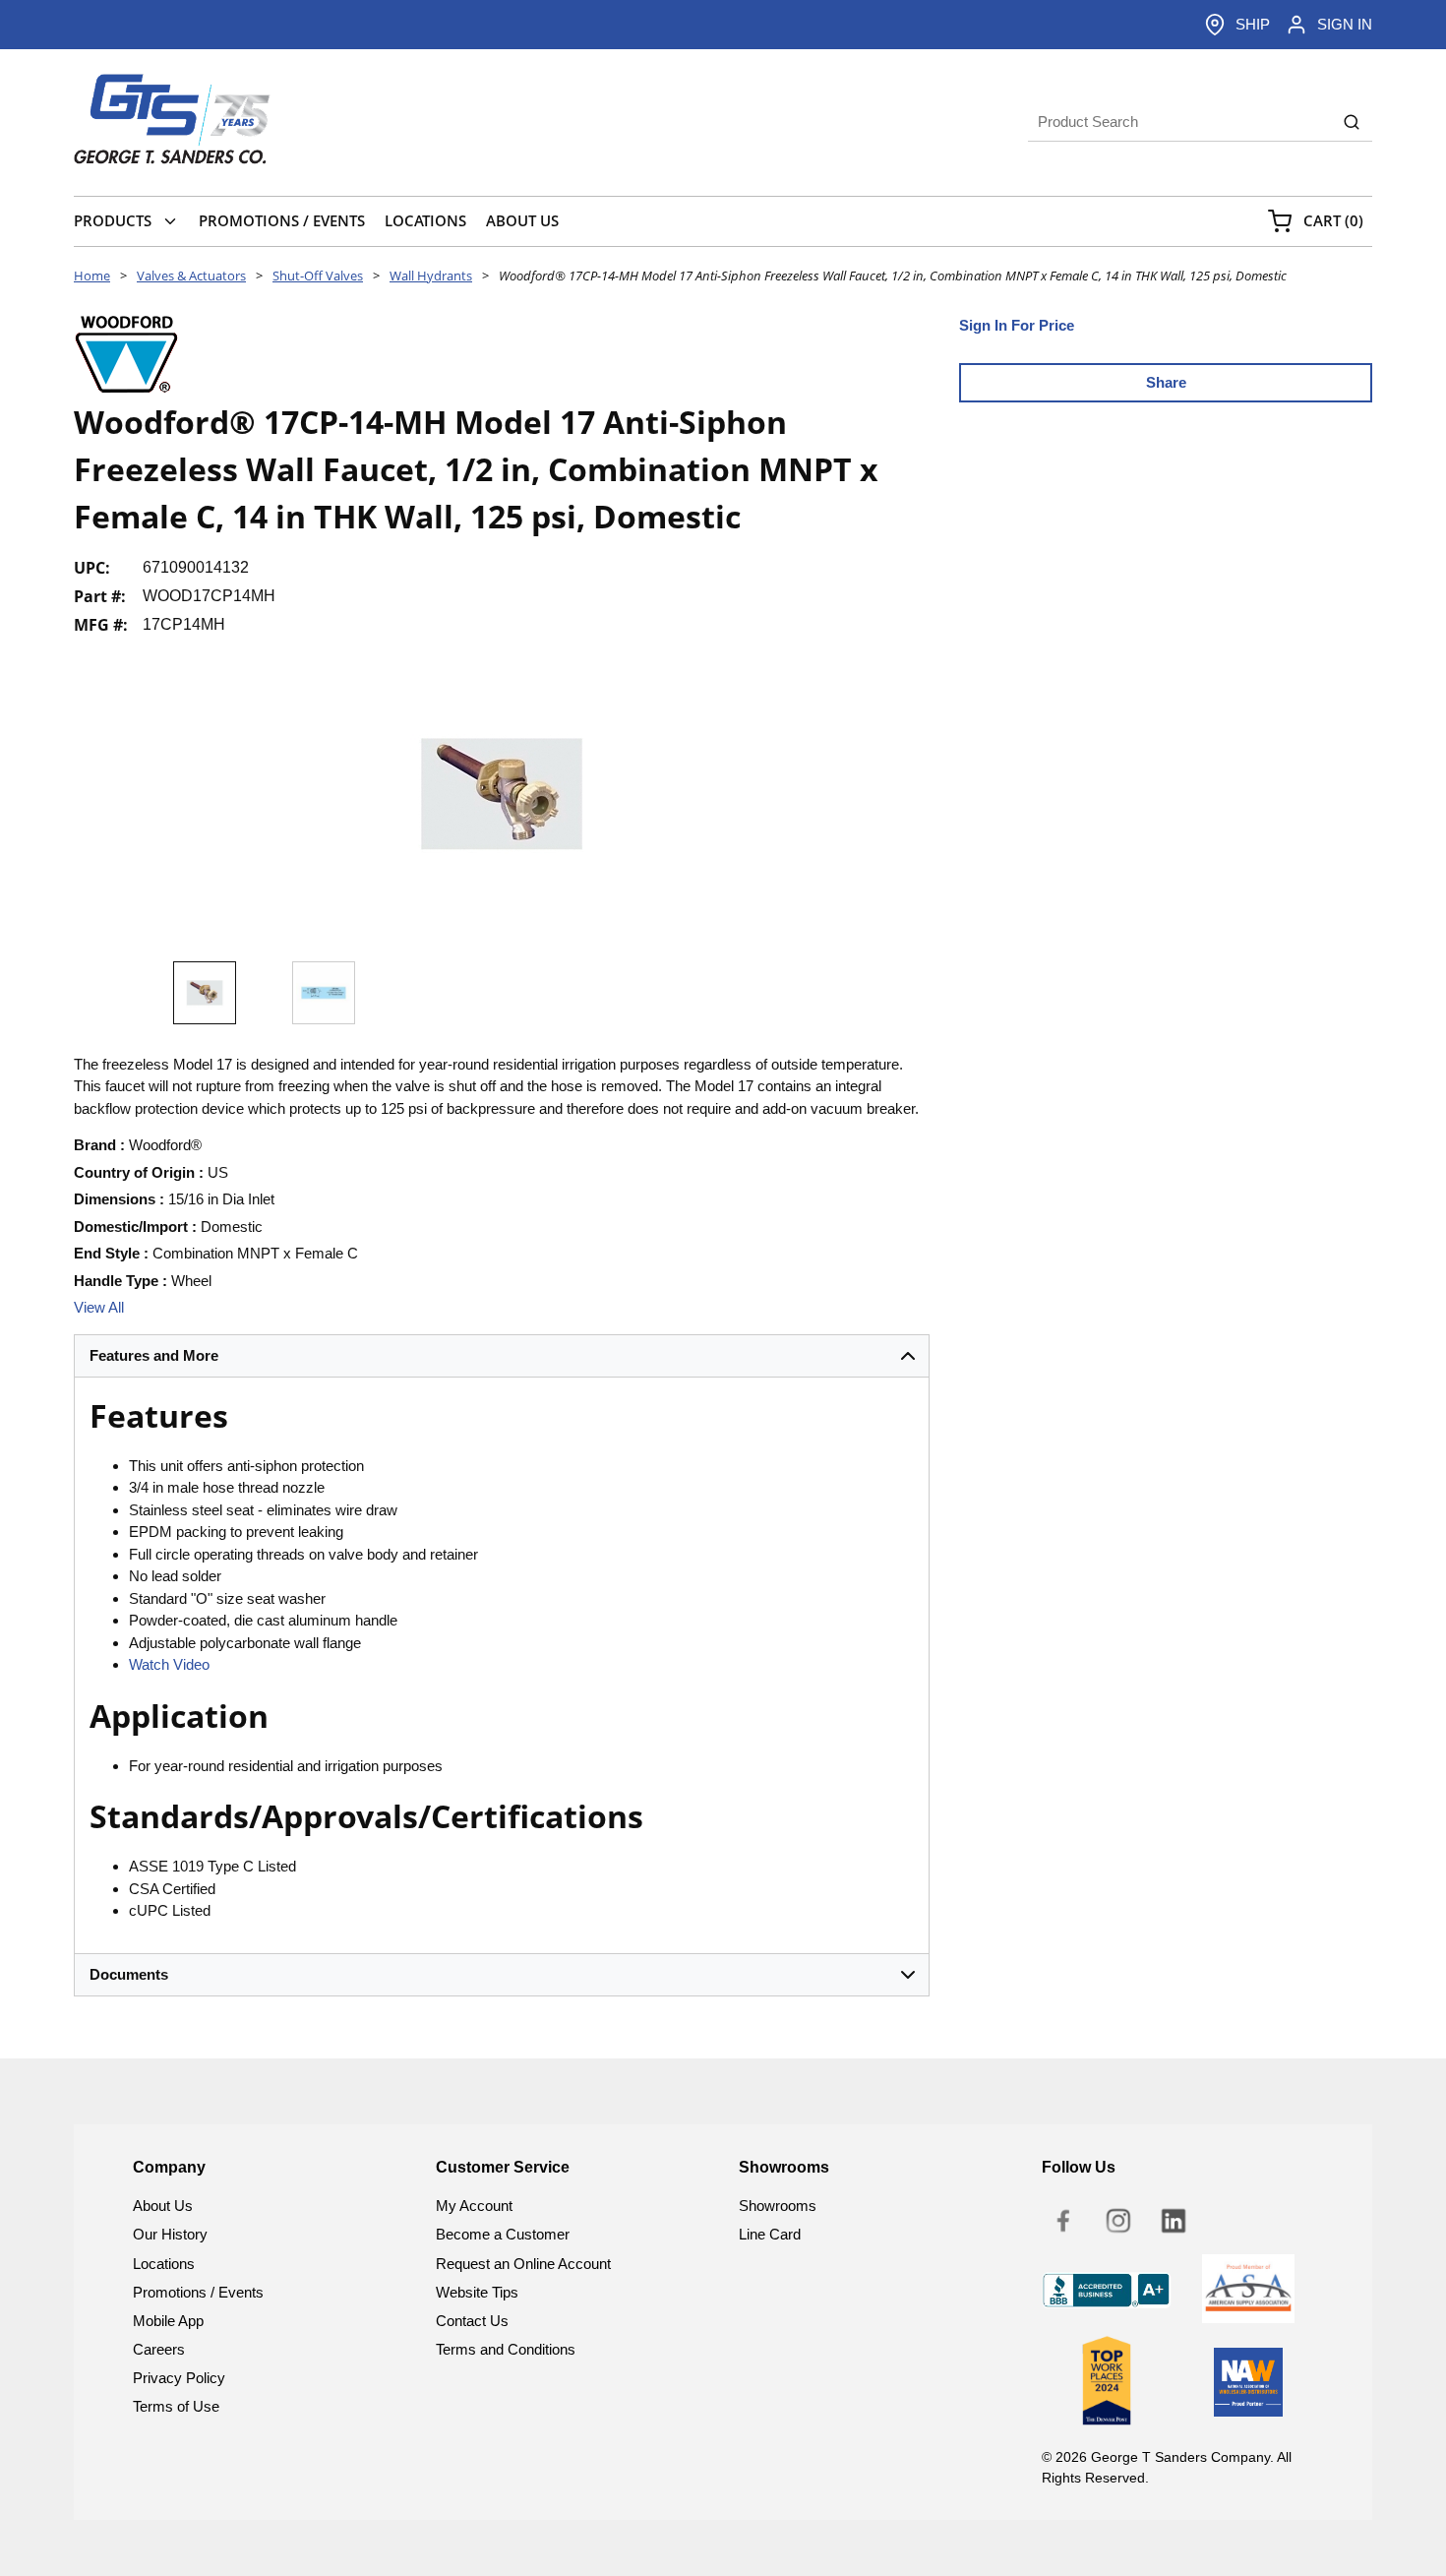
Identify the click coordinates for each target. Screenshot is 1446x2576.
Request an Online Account (523, 2264)
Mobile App (168, 2321)
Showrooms (778, 2206)
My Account (474, 2206)
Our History (170, 2234)
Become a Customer (503, 2234)
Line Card (770, 2234)
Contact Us (472, 2321)
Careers (159, 2349)
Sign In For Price (1017, 325)
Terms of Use (176, 2406)
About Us (163, 2206)
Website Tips (477, 2292)
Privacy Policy (179, 2378)
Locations (164, 2264)
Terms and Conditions (506, 2349)
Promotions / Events (198, 2292)
